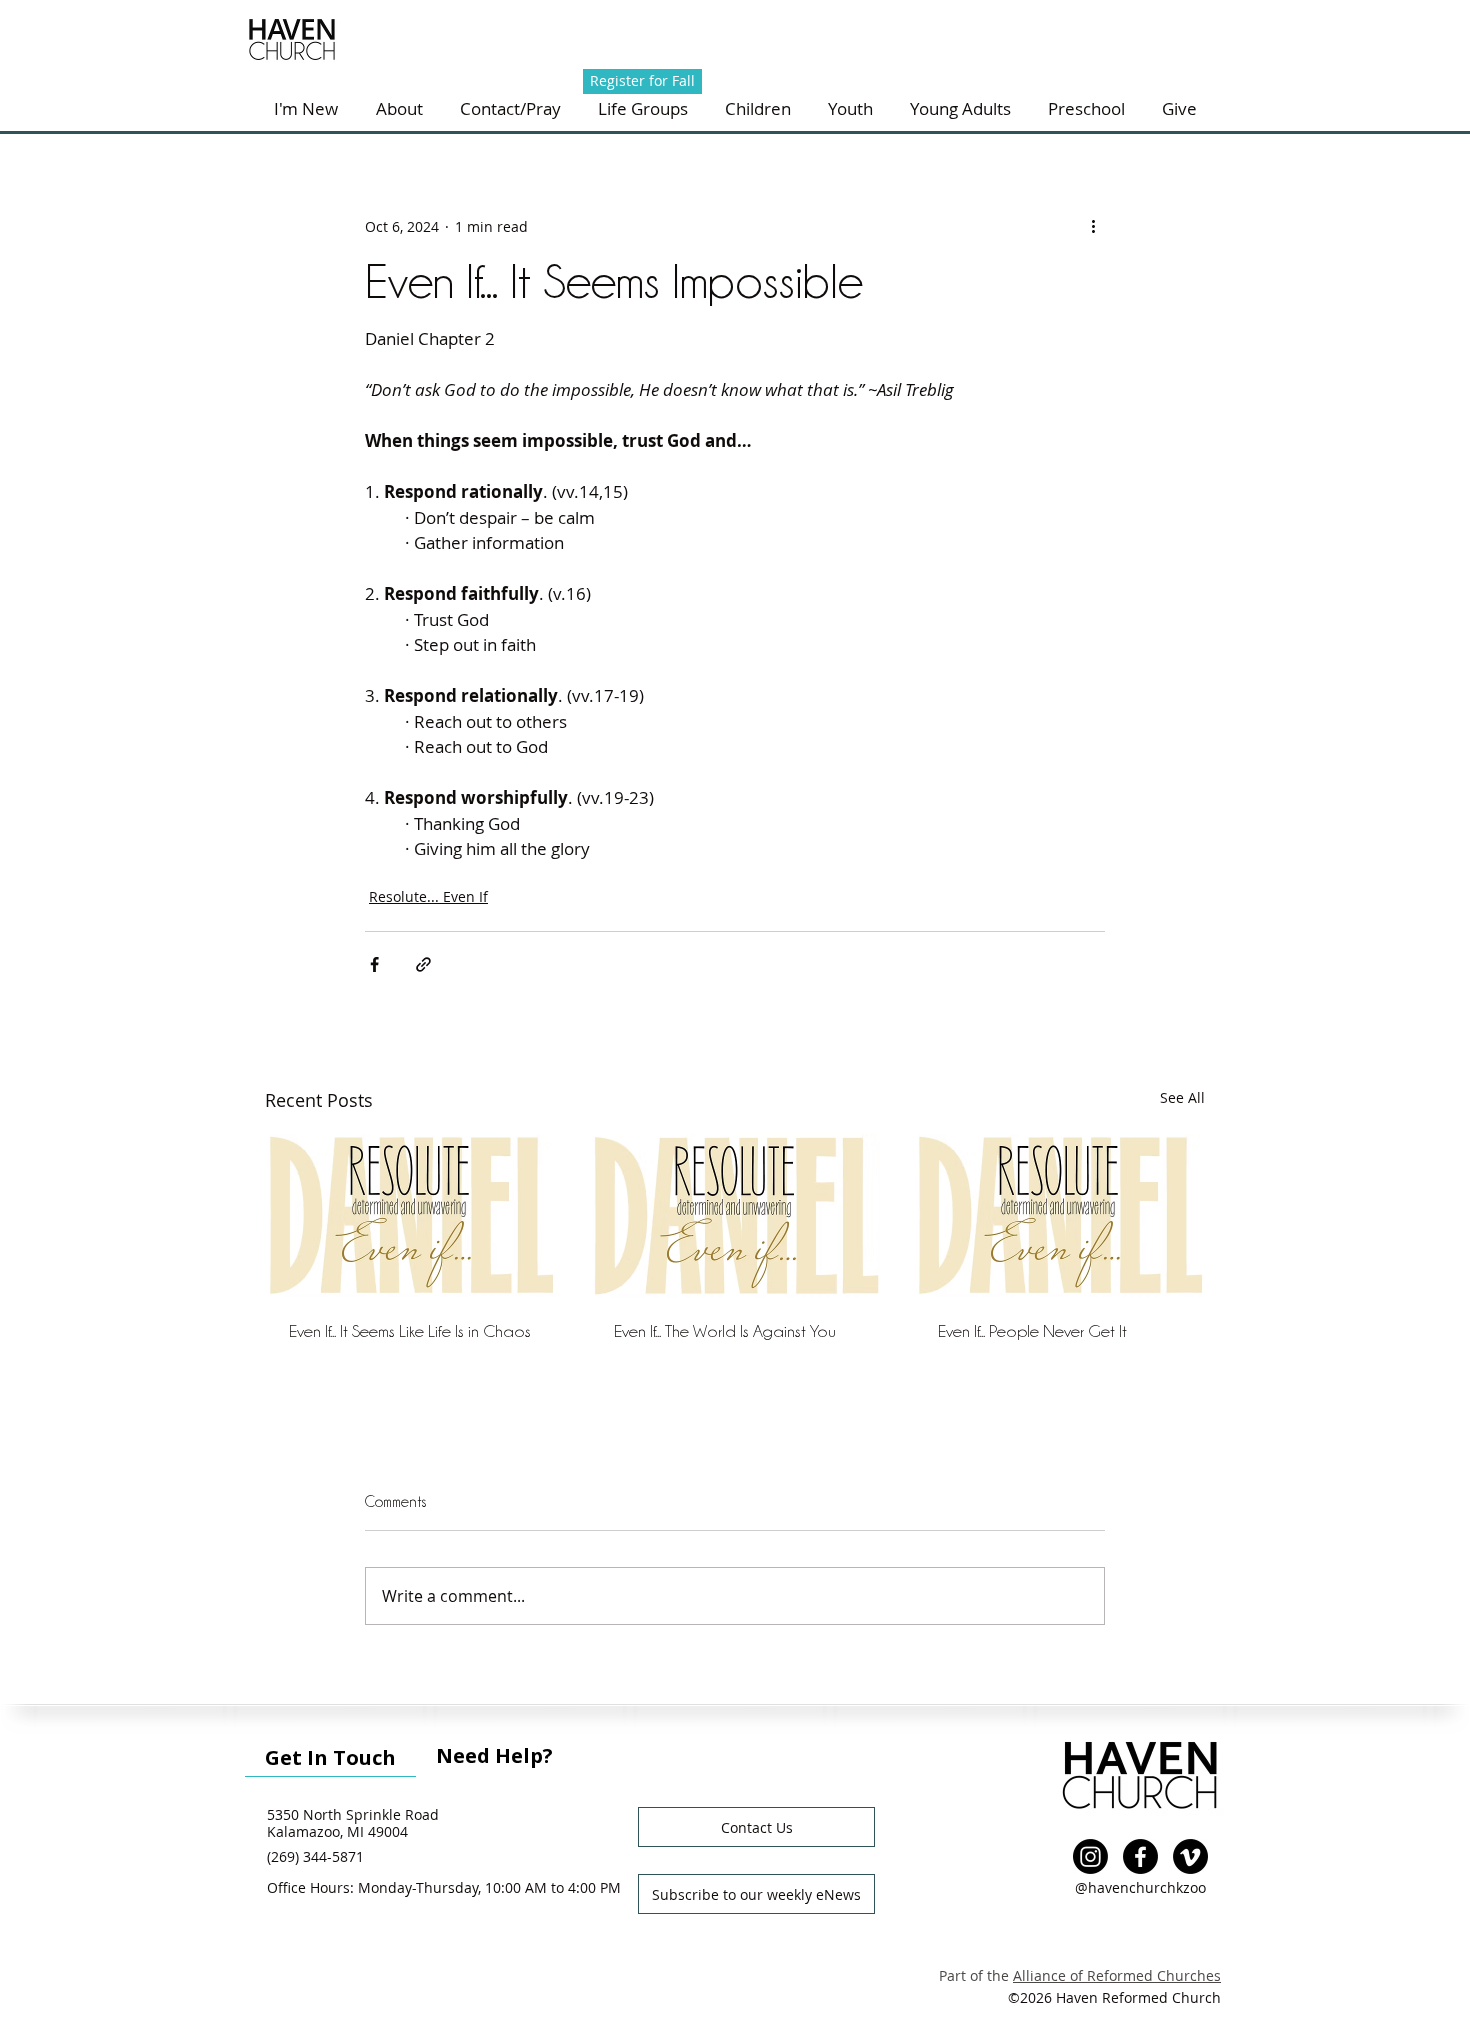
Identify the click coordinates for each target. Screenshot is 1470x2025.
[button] (510, 108)
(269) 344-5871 (315, 1856)
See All (1182, 1097)
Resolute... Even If (428, 896)
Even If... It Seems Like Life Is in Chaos (410, 1331)
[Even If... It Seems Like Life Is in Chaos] (410, 1215)
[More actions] (1093, 226)
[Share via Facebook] (374, 964)
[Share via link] (423, 964)
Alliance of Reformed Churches (1117, 1975)
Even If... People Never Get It (1032, 1331)
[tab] (330, 1755)
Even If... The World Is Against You (725, 1331)
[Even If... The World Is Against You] (735, 1216)
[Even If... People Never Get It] (1059, 1215)
